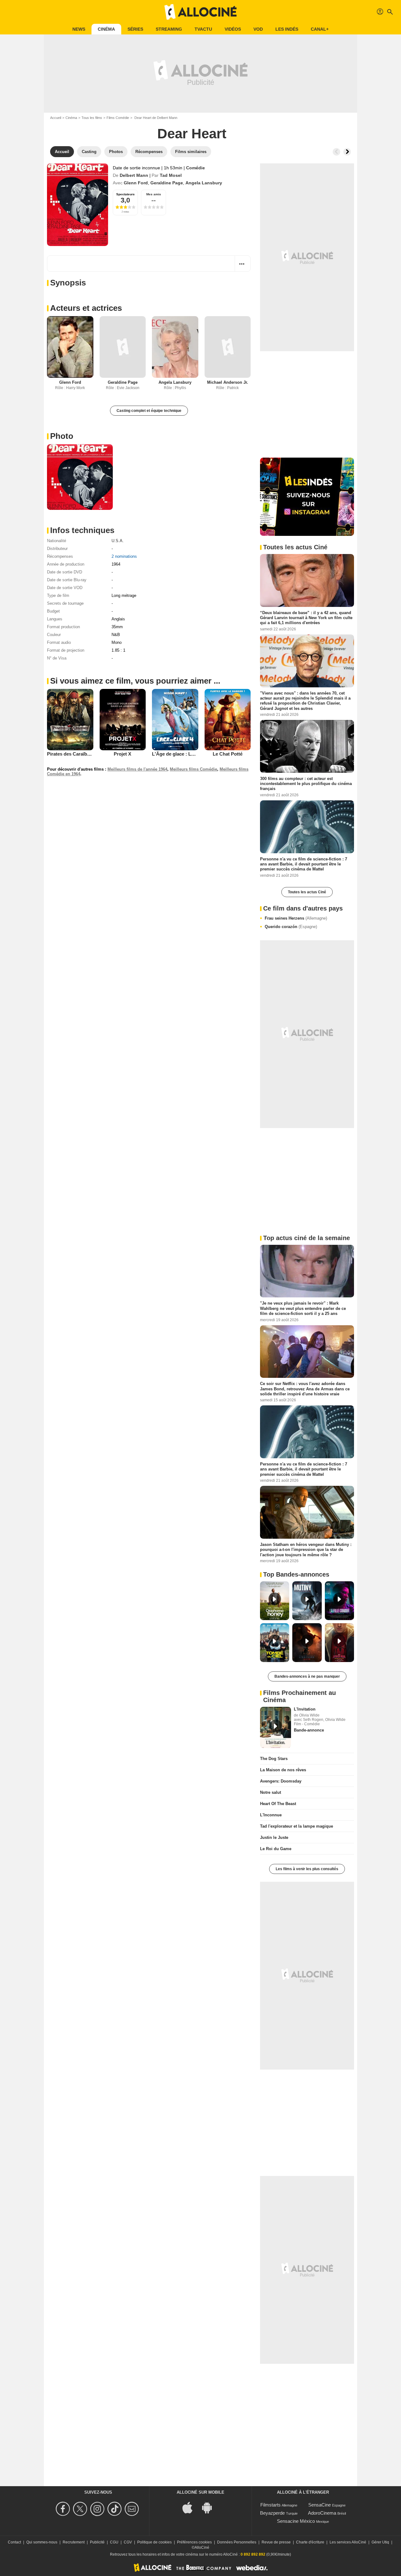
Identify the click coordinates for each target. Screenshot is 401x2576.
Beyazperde (272, 2513)
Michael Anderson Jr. (228, 382)
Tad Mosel (171, 175)
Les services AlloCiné (348, 2542)
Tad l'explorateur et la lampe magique (297, 1826)
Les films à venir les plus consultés (307, 1869)
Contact (14, 2542)
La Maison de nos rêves (283, 1770)
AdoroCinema (322, 2513)
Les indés (287, 29)
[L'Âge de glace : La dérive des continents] (175, 720)
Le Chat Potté (228, 754)
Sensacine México (296, 2521)
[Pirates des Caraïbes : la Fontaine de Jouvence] (70, 720)
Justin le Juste (274, 1837)
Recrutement (74, 2542)
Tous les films (92, 118)
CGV (128, 2542)
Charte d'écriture (310, 2542)
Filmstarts (271, 2505)
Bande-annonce (309, 1730)
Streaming (169, 29)
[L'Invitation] (276, 1727)
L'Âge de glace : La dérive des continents (197, 754)
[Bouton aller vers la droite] (347, 152)
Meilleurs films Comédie (193, 769)
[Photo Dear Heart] (80, 477)
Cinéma (106, 29)
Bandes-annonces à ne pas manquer (307, 1676)
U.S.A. (118, 541)
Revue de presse (276, 2542)
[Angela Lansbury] (175, 347)
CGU (114, 2542)
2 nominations (124, 556)
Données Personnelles (237, 2542)
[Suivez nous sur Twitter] (81, 2509)
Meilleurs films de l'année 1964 (137, 769)
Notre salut (271, 1792)
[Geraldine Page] (123, 347)
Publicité (97, 2542)
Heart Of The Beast (278, 1804)
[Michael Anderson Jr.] (228, 347)
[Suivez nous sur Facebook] (64, 2509)
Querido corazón (291, 927)
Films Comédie (118, 118)
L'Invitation (305, 1709)
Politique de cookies (154, 2542)
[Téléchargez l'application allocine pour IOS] (191, 2507)
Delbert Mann (134, 175)
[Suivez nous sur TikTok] (115, 2509)
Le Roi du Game (276, 1849)
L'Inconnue (271, 1815)
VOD (258, 29)
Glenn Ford (136, 183)
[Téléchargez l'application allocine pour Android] (210, 2507)
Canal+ (320, 29)
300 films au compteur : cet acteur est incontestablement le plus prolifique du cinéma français (306, 784)
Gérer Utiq (380, 2542)
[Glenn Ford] (70, 347)
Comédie (195, 168)
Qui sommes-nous (42, 2542)
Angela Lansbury (204, 183)
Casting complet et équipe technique (149, 411)
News (79, 29)
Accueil (56, 118)
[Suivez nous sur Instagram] (98, 2509)
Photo (62, 436)
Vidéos (233, 29)
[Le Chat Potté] (228, 720)
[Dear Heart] (78, 205)
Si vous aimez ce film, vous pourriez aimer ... (135, 681)
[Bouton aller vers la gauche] (336, 152)
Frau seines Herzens (296, 918)
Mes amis (154, 194)
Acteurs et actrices (86, 308)
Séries (135, 29)
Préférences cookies (194, 2542)
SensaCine (320, 2505)
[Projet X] (123, 720)
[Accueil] (200, 12)
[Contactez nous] (133, 2509)
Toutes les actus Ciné (307, 892)
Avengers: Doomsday (281, 1781)
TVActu (203, 29)
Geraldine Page (167, 183)
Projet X (122, 754)
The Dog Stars (274, 1759)
